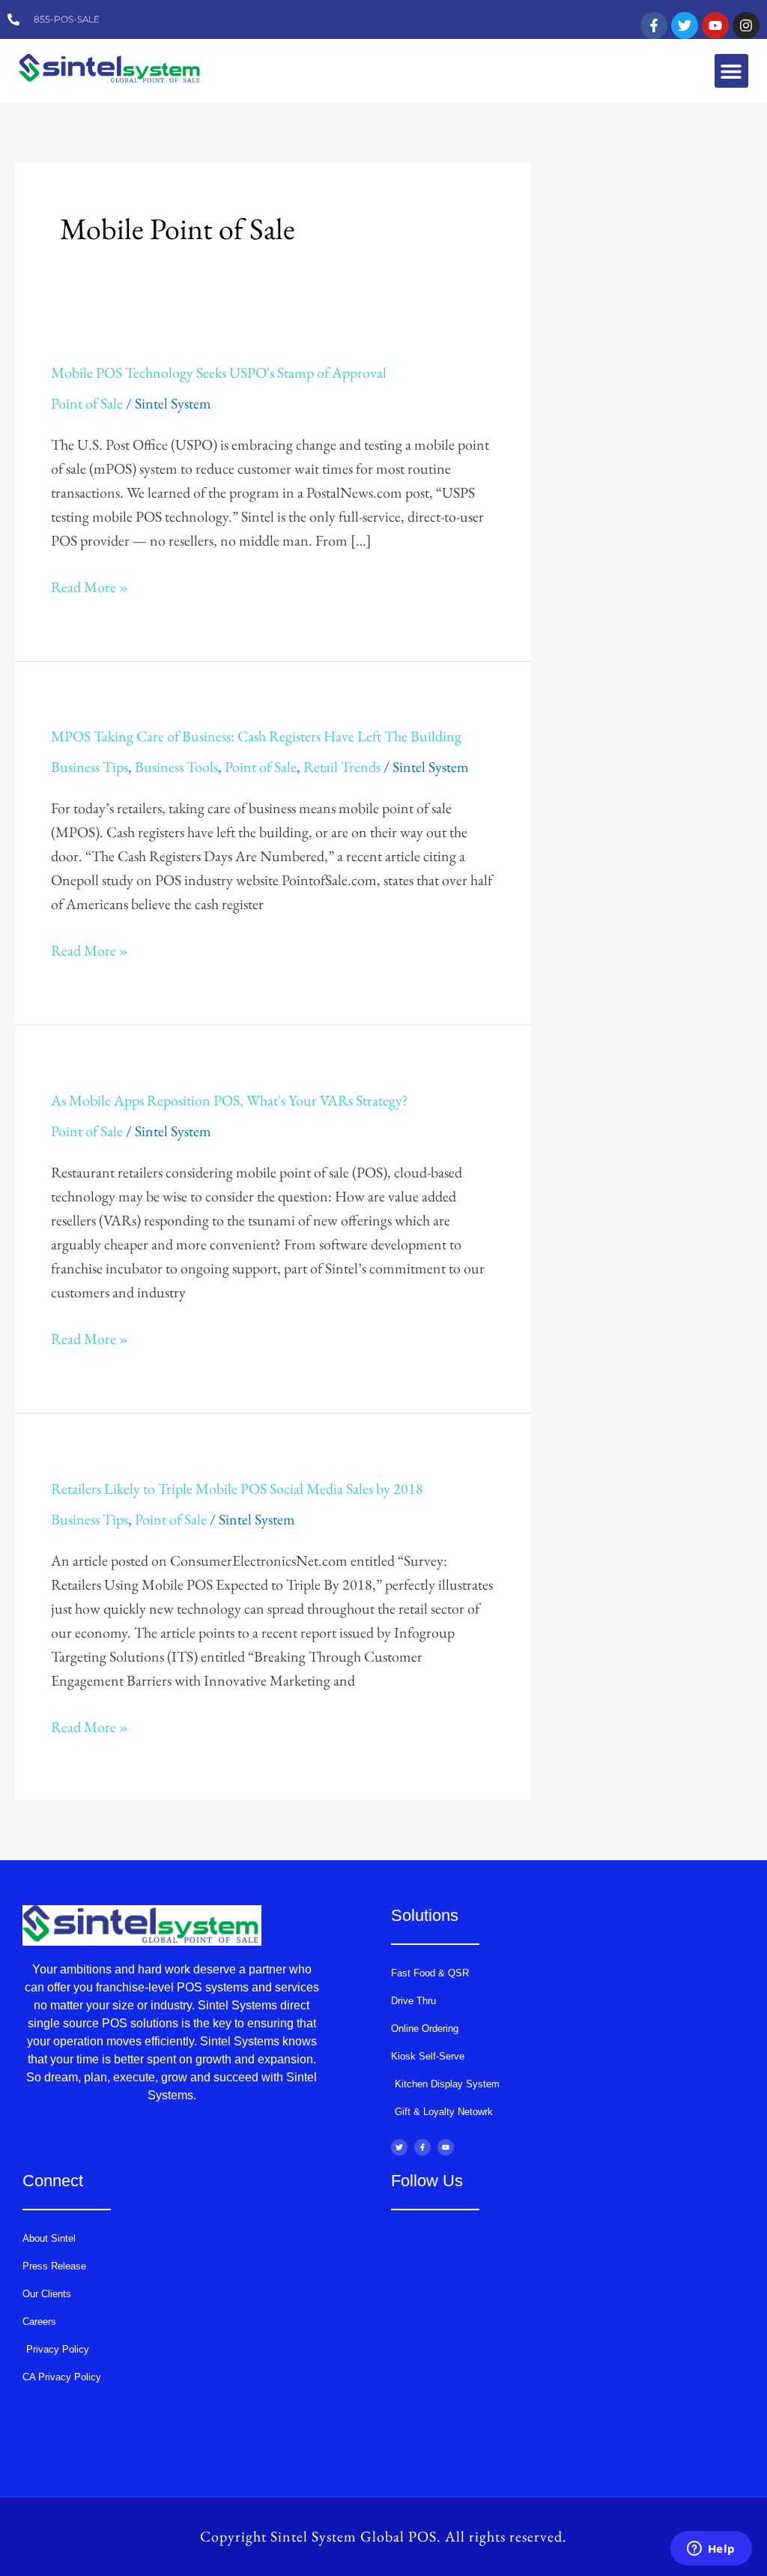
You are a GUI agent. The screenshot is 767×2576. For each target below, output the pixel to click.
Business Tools (176, 767)
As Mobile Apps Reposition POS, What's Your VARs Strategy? (230, 1100)
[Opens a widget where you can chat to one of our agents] (711, 2550)
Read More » (90, 586)
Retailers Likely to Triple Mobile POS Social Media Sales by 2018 (237, 1488)
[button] (731, 71)
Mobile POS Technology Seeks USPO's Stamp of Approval (219, 372)
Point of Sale (87, 403)
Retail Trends (342, 767)
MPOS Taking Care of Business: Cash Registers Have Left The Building (256, 736)
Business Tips (90, 767)
